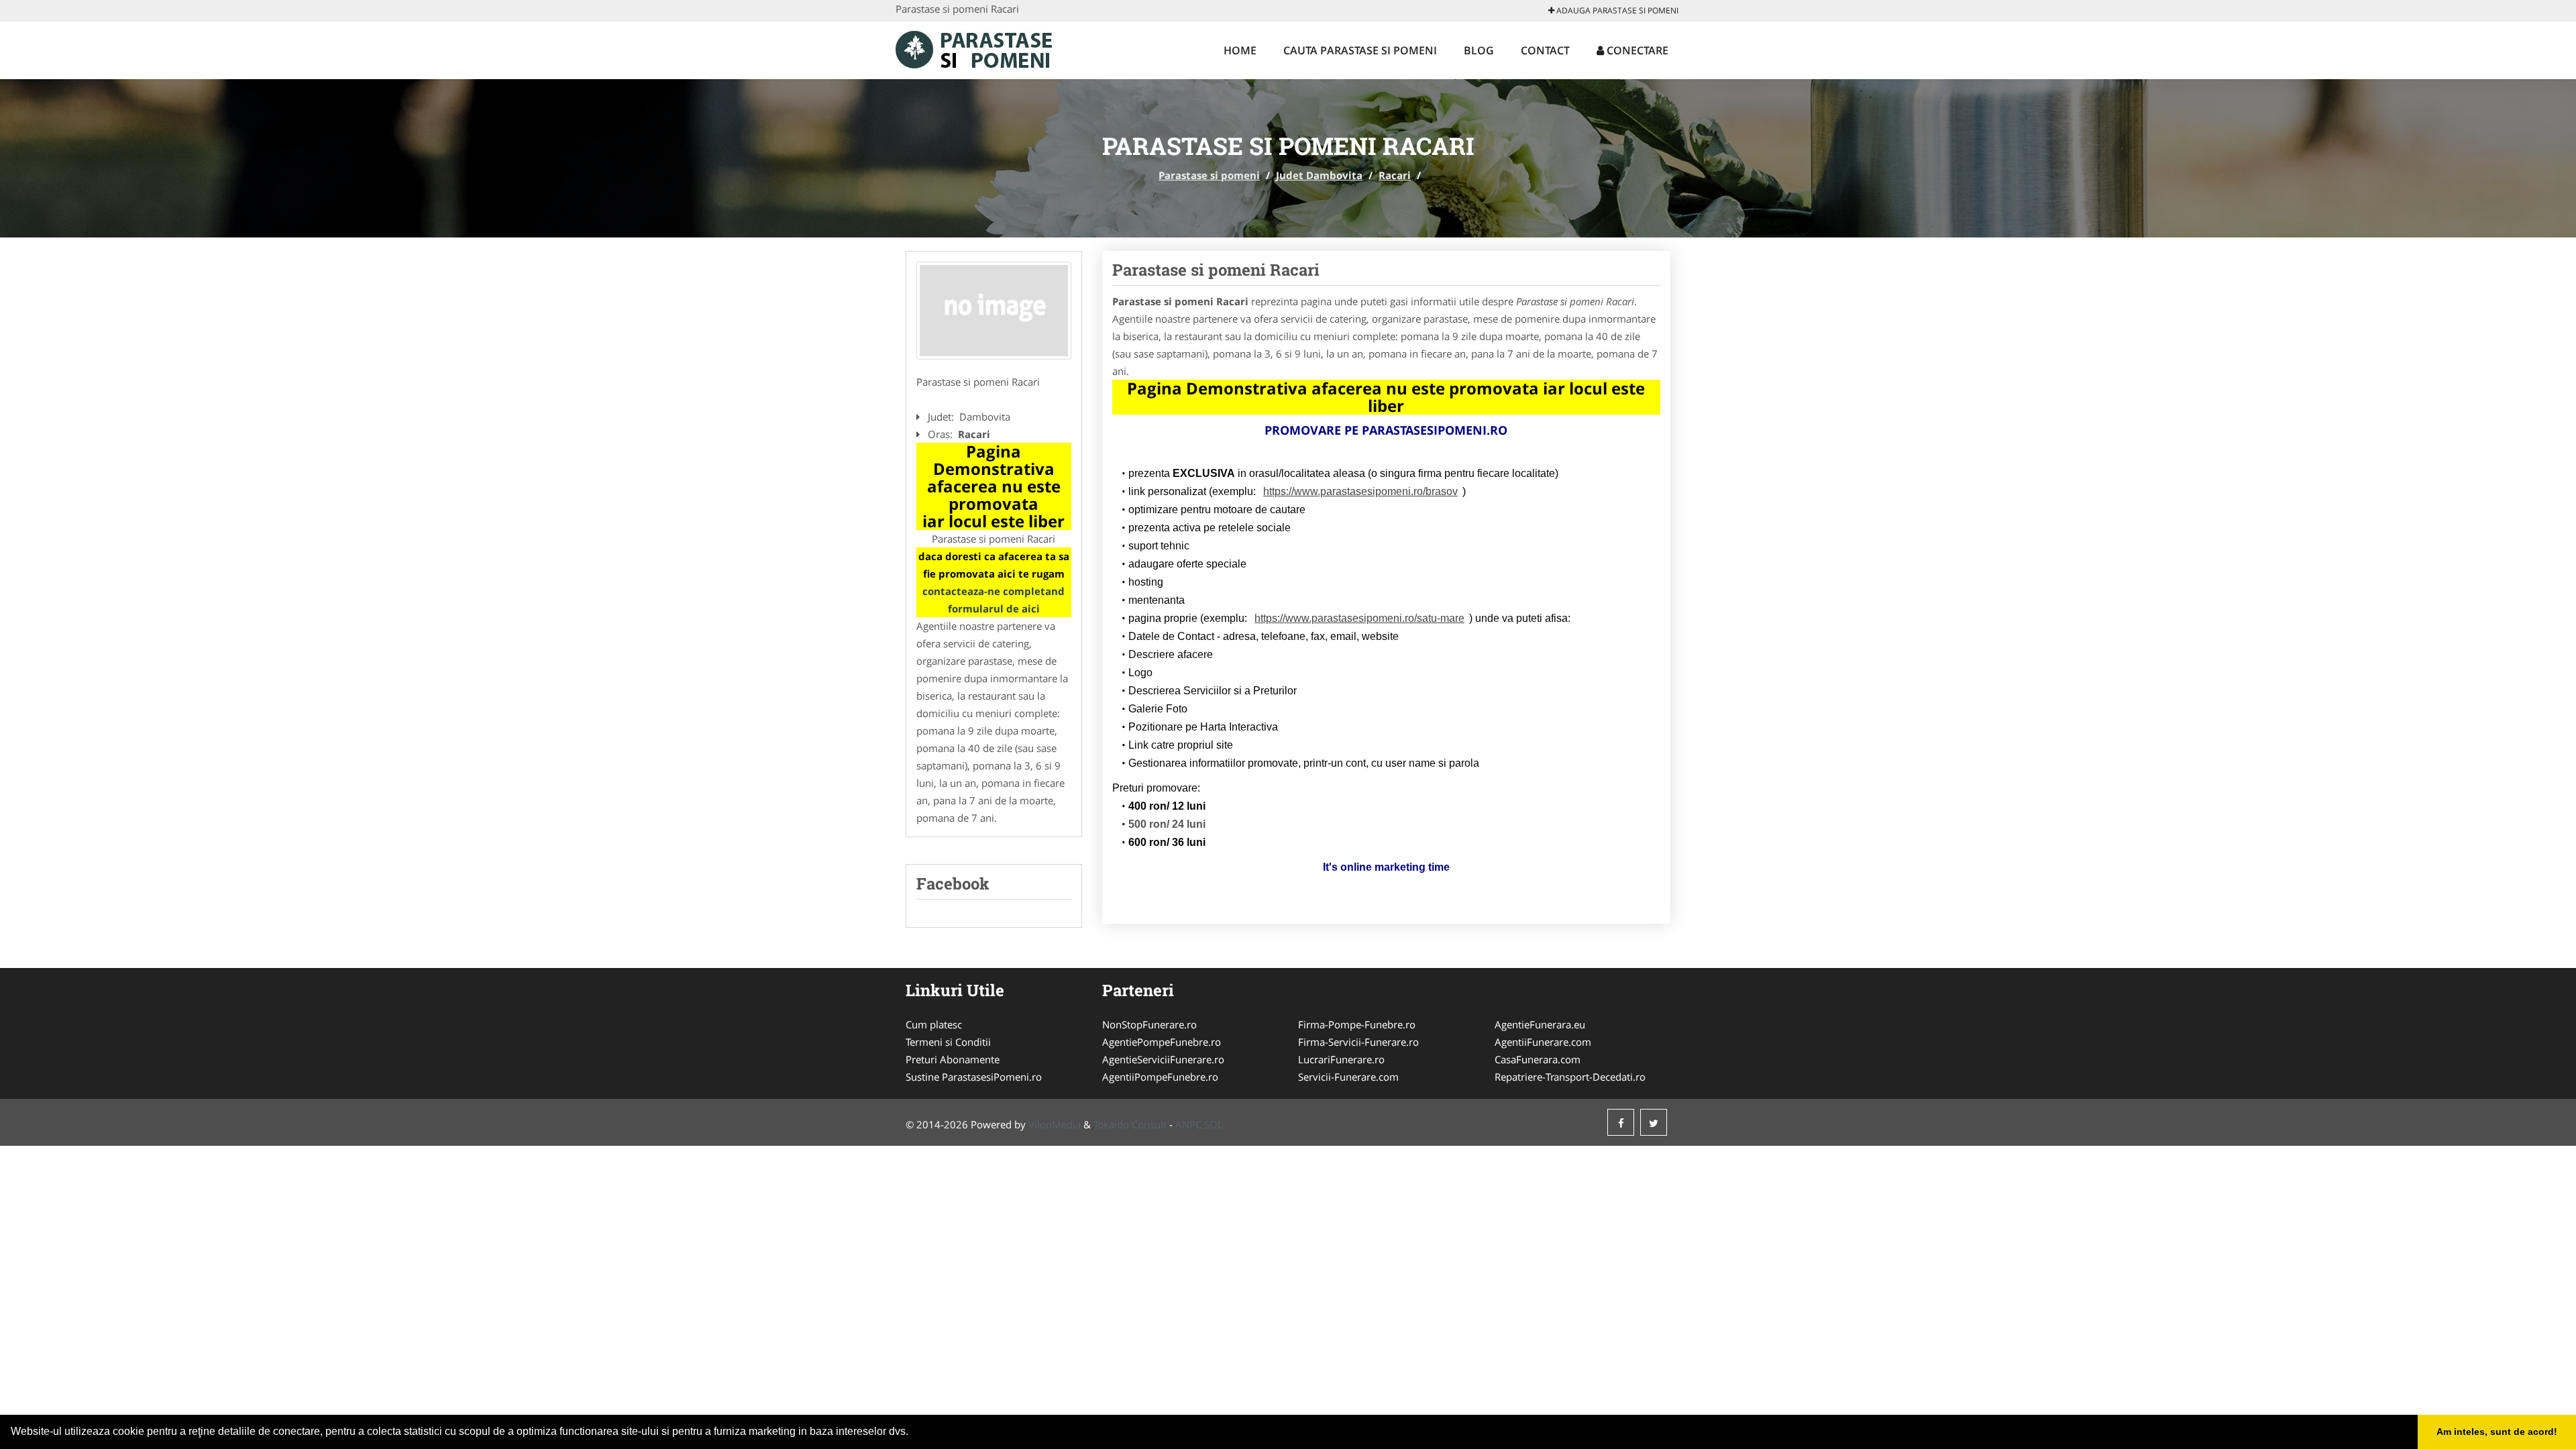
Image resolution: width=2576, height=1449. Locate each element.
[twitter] (1654, 1122)
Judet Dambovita (1319, 175)
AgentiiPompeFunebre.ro (1160, 1077)
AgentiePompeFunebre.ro (1162, 1042)
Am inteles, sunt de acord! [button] (2497, 1432)
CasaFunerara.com (1538, 1059)
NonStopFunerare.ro (1149, 1024)
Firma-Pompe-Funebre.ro (1357, 1024)
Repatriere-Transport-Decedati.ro (1570, 1077)
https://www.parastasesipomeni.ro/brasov (1360, 491)
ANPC (1188, 1124)
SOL (1214, 1124)
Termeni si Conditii (948, 1042)
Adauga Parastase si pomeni (1616, 10)
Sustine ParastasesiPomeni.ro (974, 1077)
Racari (1395, 175)
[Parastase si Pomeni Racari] (994, 311)
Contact (1545, 50)
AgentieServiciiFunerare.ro (1163, 1059)
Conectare (1636, 50)
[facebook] (1621, 1122)
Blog (1479, 50)
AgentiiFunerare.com (1543, 1042)
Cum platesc (934, 1024)
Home (1240, 50)
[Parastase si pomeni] (984, 48)
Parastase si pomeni (1209, 175)
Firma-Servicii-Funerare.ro (1358, 1042)
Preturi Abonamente (953, 1059)
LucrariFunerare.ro (1341, 1059)
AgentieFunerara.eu (1540, 1024)
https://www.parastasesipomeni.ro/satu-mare (1359, 618)
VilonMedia (1055, 1124)
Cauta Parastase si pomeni (1360, 50)
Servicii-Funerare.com (1348, 1077)
